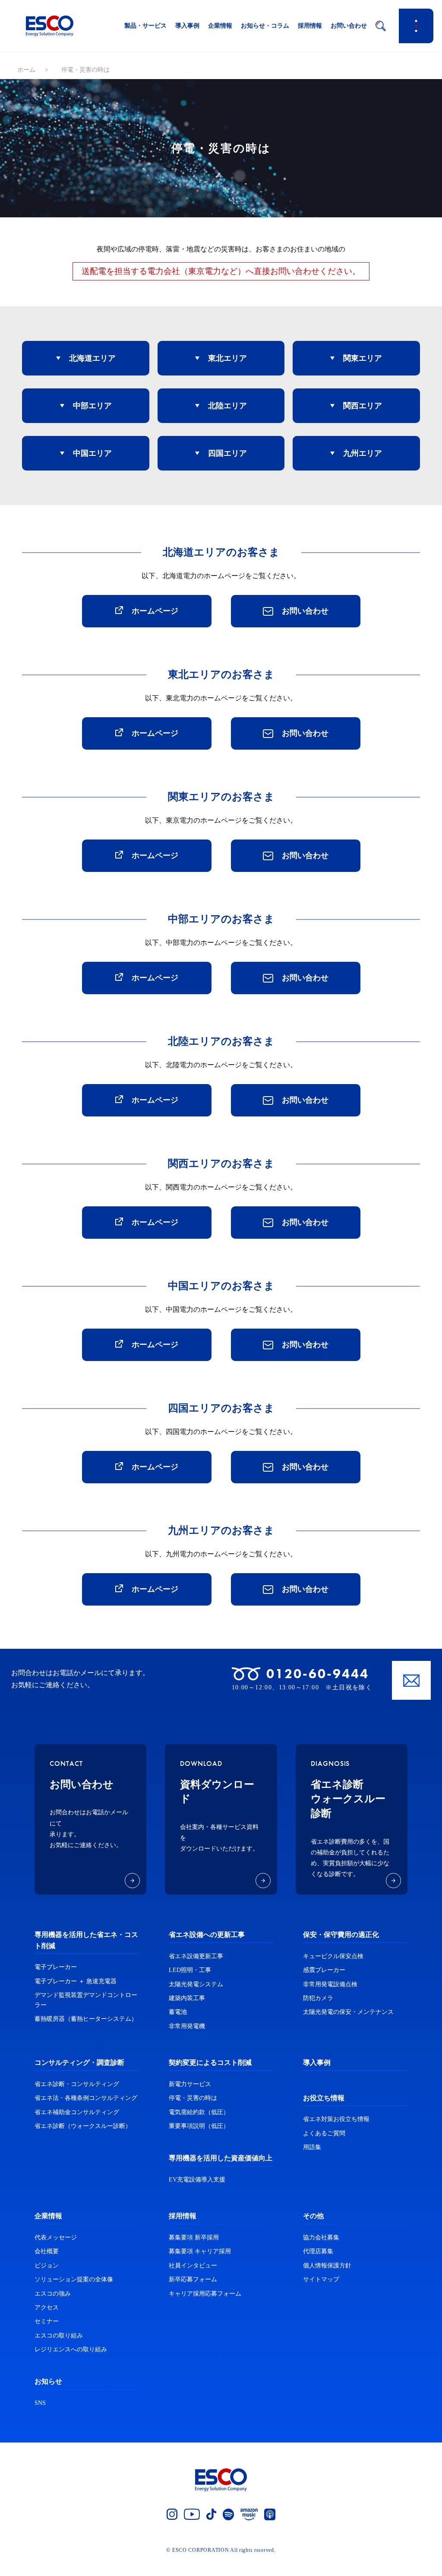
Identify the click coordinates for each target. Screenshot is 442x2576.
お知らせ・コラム (265, 26)
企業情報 (220, 26)
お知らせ (48, 2381)
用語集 (312, 2147)
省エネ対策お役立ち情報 (336, 2119)
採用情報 (310, 26)
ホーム (26, 70)
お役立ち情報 (324, 2098)
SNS (40, 2403)
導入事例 (187, 26)
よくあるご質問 (324, 2133)
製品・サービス (145, 26)
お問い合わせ (349, 26)
